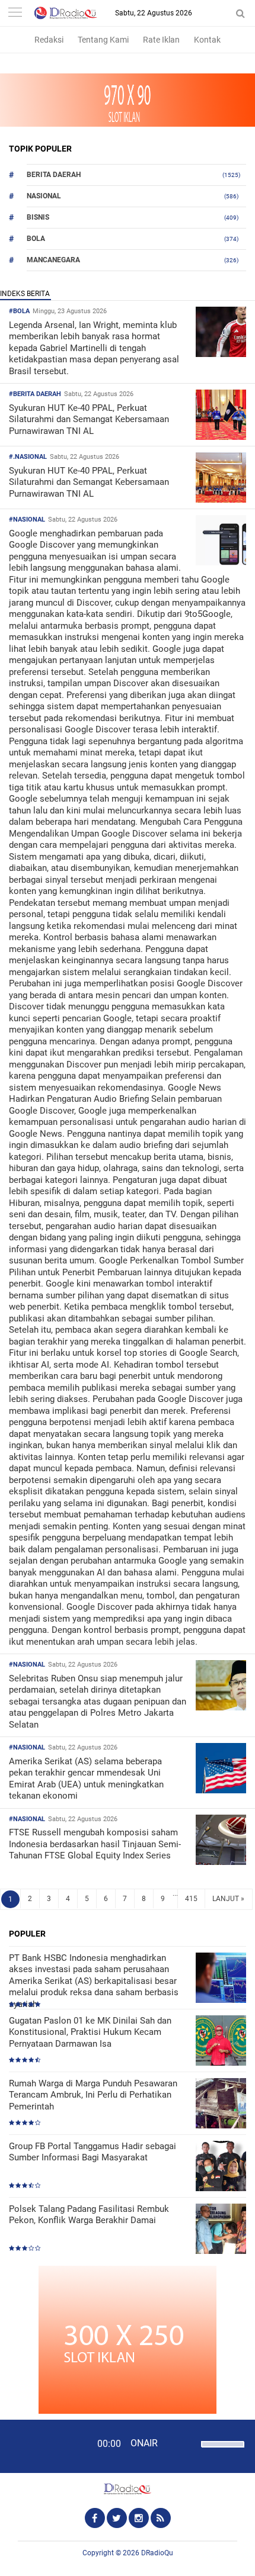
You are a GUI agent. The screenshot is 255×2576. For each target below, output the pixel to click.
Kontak (207, 40)
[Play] (39, 2446)
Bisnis (38, 217)
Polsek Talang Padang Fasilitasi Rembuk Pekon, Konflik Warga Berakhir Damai (89, 2215)
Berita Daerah (54, 175)
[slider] (222, 2452)
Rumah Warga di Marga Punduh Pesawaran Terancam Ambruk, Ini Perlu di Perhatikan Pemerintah (93, 2095)
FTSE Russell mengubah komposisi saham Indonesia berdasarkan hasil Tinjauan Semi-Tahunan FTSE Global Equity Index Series (95, 1844)
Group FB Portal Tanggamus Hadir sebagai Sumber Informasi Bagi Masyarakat (93, 2152)
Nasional (44, 196)
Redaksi (49, 40)
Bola (36, 239)
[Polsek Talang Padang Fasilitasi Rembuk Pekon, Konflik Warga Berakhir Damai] (221, 2230)
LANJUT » (228, 1899)
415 (191, 1899)
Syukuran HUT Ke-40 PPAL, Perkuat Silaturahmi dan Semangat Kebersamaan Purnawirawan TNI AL (89, 419)
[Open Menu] (15, 13)
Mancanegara (53, 260)
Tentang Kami (103, 40)
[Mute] (188, 2443)
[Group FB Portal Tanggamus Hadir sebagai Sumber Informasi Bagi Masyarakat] (221, 2167)
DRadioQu (157, 2553)
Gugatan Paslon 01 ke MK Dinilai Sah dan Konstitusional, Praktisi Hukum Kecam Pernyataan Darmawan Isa (90, 2032)
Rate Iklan (161, 40)
